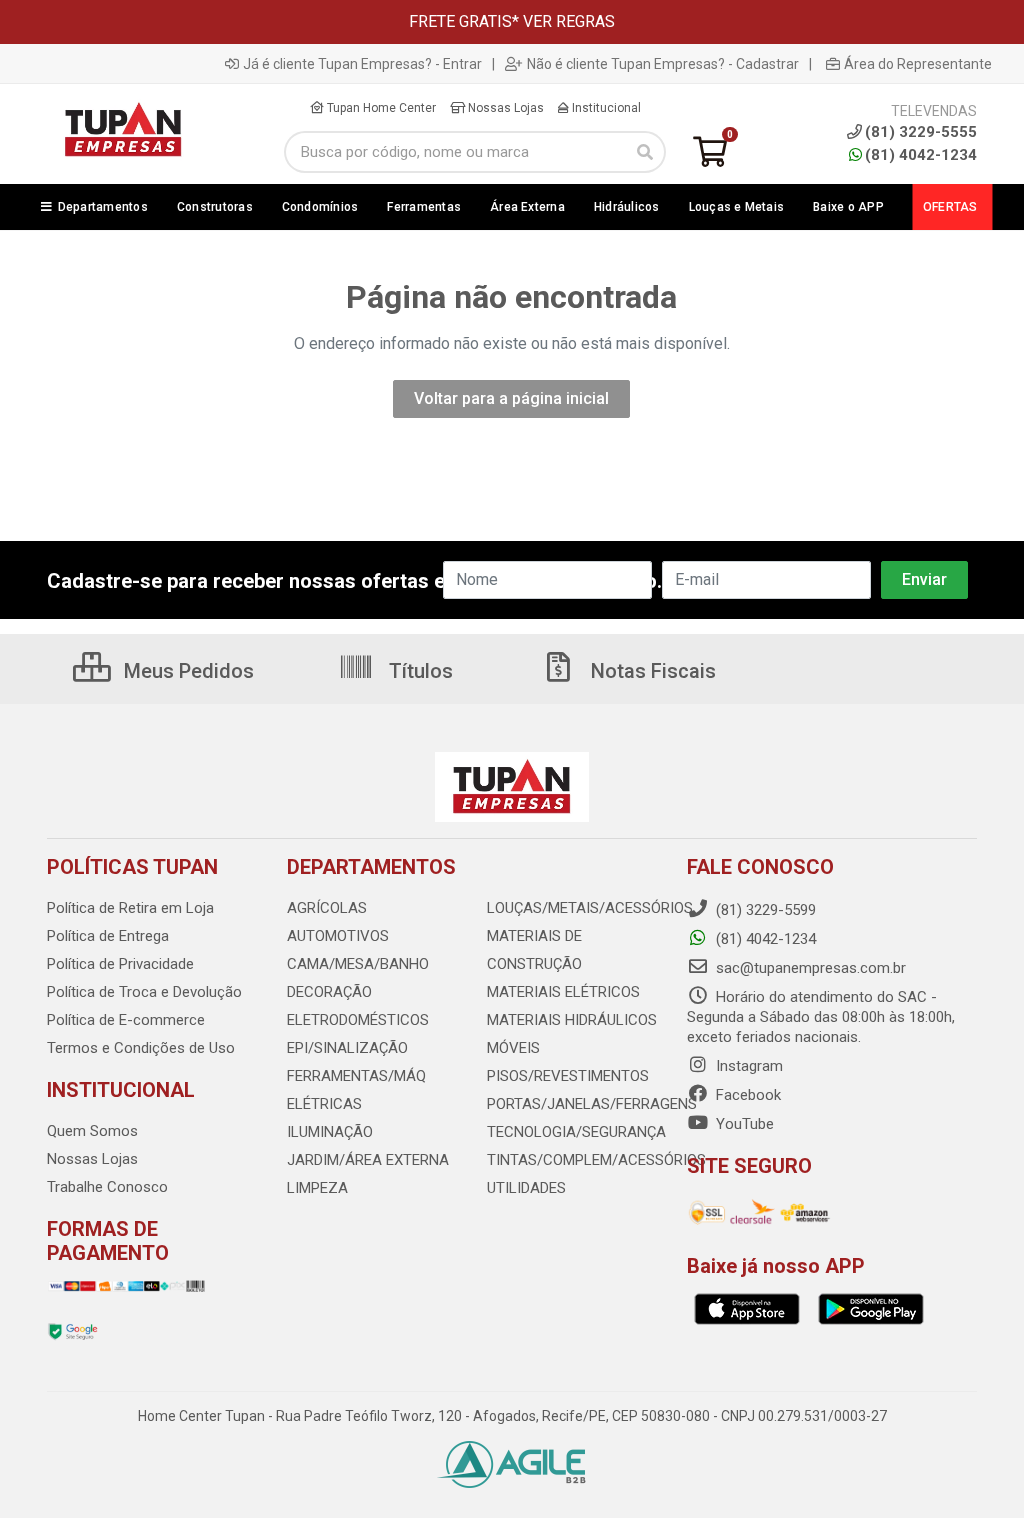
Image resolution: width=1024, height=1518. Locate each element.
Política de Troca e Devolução (144, 992)
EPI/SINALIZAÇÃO (347, 1048)
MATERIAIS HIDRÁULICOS (572, 1020)
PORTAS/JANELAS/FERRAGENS (592, 1104)
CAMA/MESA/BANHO (358, 964)
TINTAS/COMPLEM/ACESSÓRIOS (596, 1160)
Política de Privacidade (120, 964)
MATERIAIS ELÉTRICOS (563, 992)
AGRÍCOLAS (327, 908)
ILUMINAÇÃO (330, 1132)
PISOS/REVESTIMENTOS (568, 1076)
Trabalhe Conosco (107, 1187)
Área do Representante (918, 64)
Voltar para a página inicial (511, 398)
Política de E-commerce (126, 1020)
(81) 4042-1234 (921, 155)
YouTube (743, 1124)
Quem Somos (92, 1131)
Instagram (747, 1066)
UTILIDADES (526, 1188)
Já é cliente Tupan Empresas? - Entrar (362, 64)
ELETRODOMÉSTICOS (358, 1020)
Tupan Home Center (380, 108)
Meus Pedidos (186, 671)
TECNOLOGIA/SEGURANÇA (576, 1132)
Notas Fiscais (651, 671)
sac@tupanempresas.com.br (809, 968)
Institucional (605, 108)
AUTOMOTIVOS (338, 936)
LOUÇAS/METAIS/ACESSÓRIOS (590, 908)
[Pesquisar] (645, 152)
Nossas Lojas (504, 108)
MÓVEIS (513, 1048)
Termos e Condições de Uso (141, 1048)
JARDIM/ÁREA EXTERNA (368, 1160)
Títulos (418, 671)
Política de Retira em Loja (130, 908)
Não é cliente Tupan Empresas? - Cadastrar (663, 64)
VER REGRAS (569, 21)
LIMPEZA (317, 1188)
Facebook (746, 1095)
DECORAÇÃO (329, 992)
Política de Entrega (108, 936)
